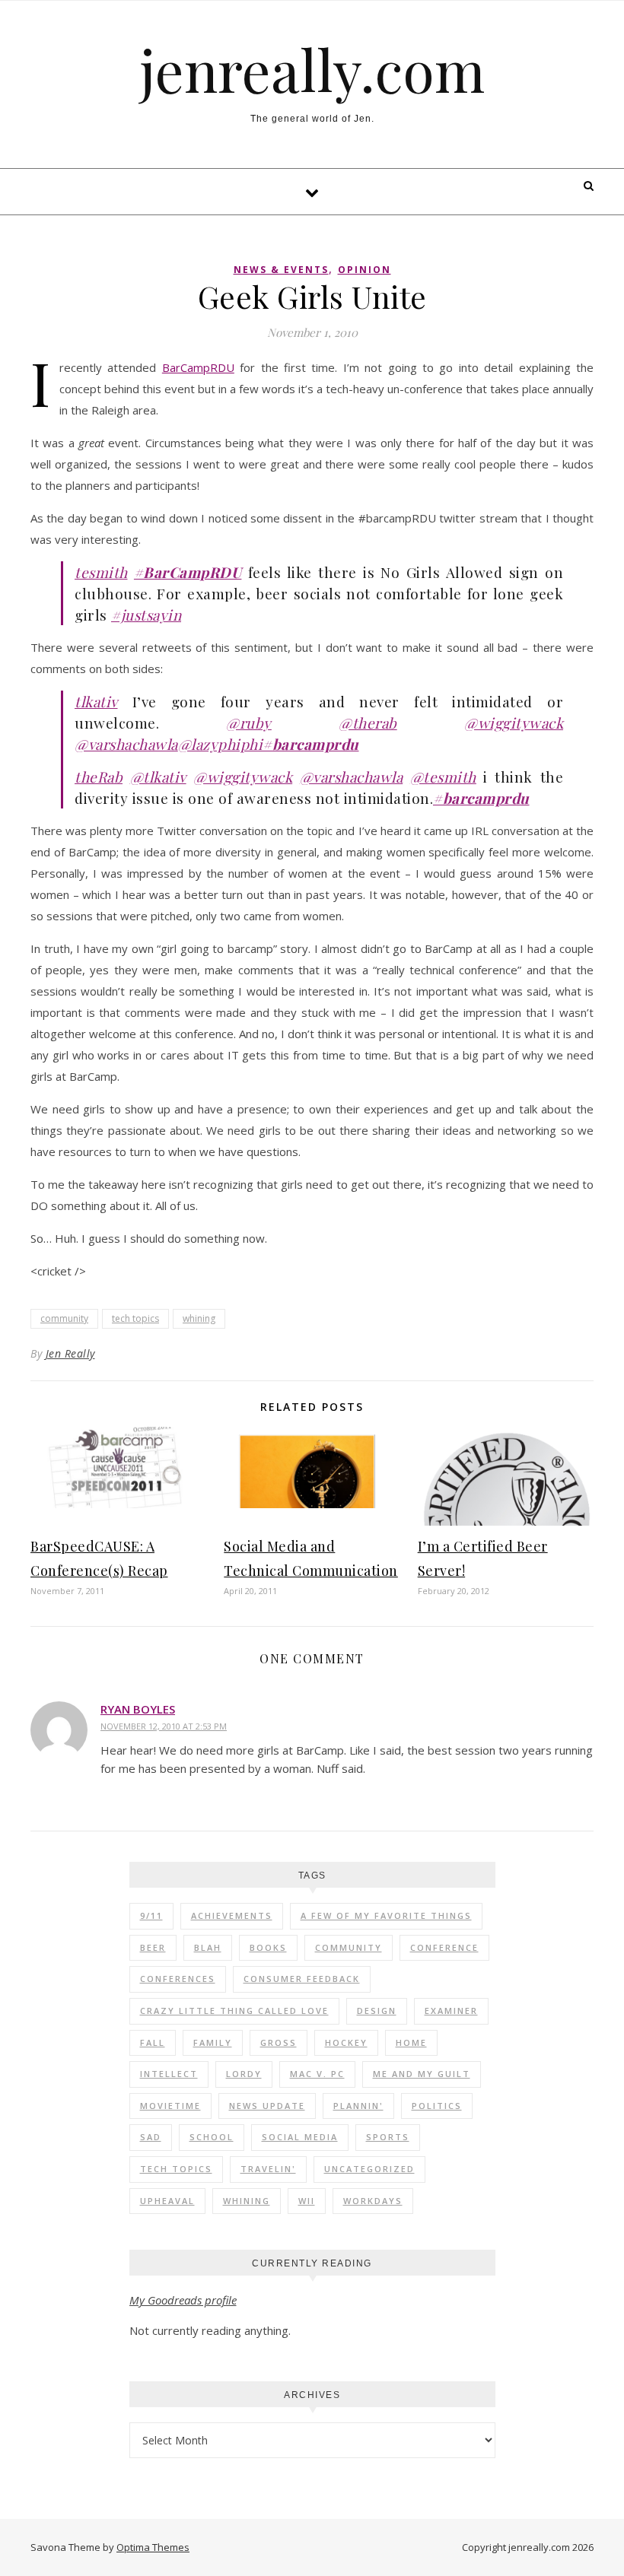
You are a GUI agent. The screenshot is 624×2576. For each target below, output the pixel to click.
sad (151, 2137)
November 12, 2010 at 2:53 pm (164, 1726)
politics (437, 2106)
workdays (373, 2201)
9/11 (151, 1915)
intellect (169, 2074)
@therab (368, 723)
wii (307, 2201)
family (213, 2042)
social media (300, 2137)
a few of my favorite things (386, 1915)
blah (208, 1947)
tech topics (135, 1318)
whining (199, 1318)
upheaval (167, 2201)
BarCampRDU (198, 367)
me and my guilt (422, 2074)
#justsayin (146, 615)
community (64, 1318)
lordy (244, 2074)
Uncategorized (369, 2169)
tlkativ (96, 701)
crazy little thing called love (234, 2011)
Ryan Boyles (138, 1709)
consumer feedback (302, 1979)
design (377, 2011)
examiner (451, 2011)
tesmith (101, 572)
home (411, 2042)
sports (388, 2137)
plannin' (358, 2106)
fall (153, 2042)
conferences (178, 1979)
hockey (346, 2042)
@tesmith (443, 777)
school (212, 2137)
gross (279, 2042)
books (268, 1947)
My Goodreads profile (183, 2300)
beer (153, 1947)
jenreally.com (312, 70)
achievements (232, 1915)
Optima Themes (153, 2547)
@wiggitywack (514, 723)
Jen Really (70, 1353)
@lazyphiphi (221, 744)
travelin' (268, 2169)
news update (267, 2106)
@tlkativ (158, 777)
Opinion (365, 270)
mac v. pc (317, 2074)
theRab (99, 777)
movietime (170, 2106)
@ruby (249, 723)
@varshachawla (126, 744)
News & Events (281, 270)
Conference (444, 1947)
